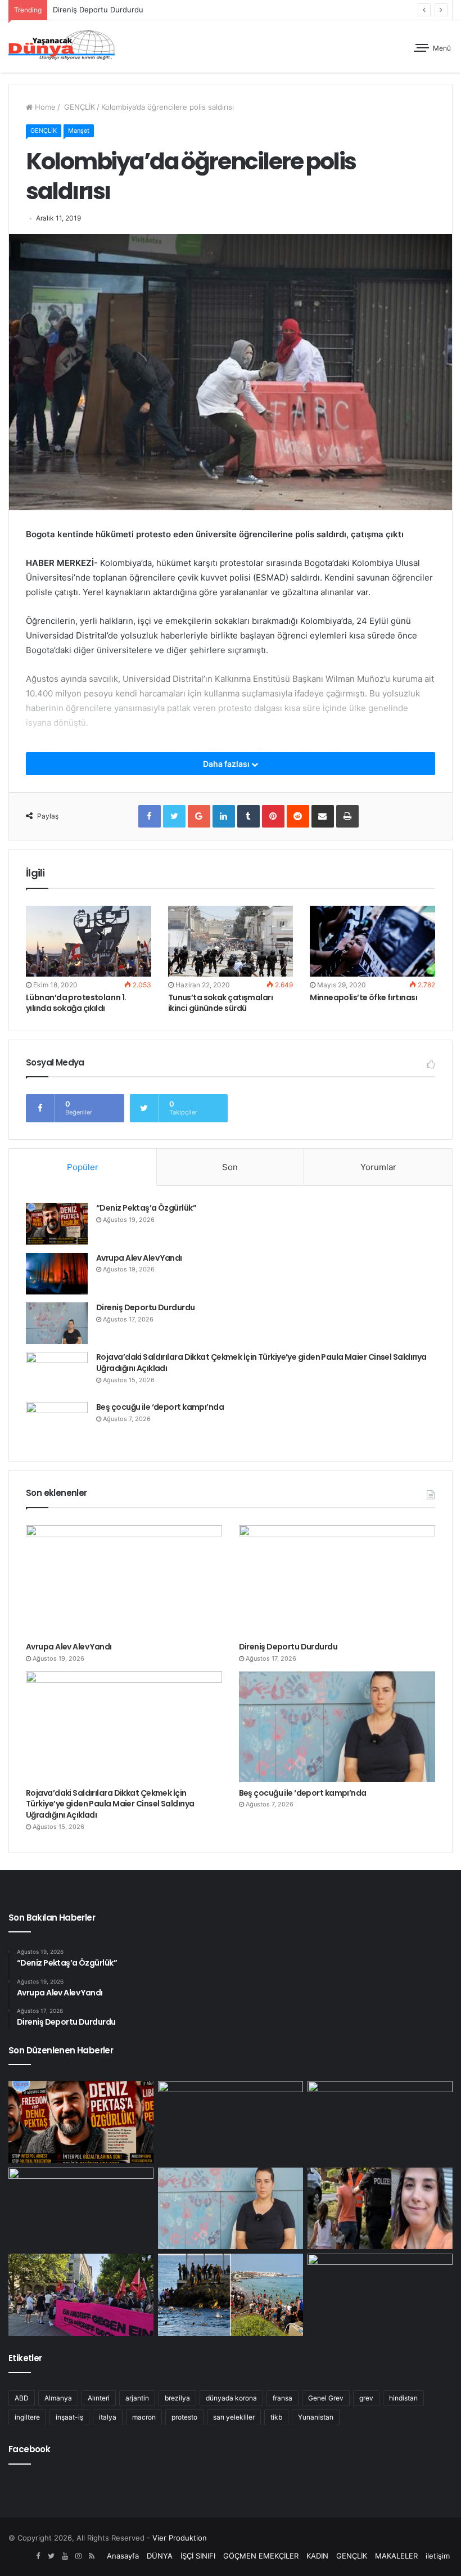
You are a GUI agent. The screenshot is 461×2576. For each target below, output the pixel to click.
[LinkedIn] (224, 816)
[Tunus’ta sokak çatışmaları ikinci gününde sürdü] (231, 941)
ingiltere (27, 2417)
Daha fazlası (227, 764)
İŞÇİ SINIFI (198, 2556)
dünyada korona (231, 2398)
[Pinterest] (273, 816)
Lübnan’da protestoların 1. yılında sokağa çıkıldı (76, 1003)
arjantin (137, 2398)
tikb (276, 2417)
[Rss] (92, 2556)
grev (366, 2398)
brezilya (177, 2398)
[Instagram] (78, 2556)
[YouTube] (65, 2556)
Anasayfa (123, 2556)
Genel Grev (326, 2398)
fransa (283, 2398)
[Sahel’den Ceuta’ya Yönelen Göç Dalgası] (231, 2295)
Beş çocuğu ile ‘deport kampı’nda (160, 1407)
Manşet (79, 131)
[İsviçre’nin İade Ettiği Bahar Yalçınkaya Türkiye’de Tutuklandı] (380, 2209)
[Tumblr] (248, 816)
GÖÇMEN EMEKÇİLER (261, 2556)
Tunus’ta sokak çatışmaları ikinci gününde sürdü (220, 1003)
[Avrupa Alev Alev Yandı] (57, 1274)
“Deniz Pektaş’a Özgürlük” (146, 1208)
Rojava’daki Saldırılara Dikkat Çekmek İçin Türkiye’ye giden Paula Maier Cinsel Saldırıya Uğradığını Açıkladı (261, 1363)
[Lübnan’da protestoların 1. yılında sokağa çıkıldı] (89, 941)
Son (230, 1167)
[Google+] (199, 816)
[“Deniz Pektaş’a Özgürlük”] (57, 1224)
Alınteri (99, 2398)
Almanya (58, 2398)
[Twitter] (174, 816)
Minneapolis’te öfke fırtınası (363, 997)
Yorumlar (378, 1167)
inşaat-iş (69, 2417)
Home (44, 107)
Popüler (83, 1167)
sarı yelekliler (234, 2417)
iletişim (438, 2556)
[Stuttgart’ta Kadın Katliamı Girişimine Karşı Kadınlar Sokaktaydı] (81, 2295)
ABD (22, 2398)
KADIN (317, 2556)
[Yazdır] (347, 816)
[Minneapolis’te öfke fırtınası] (372, 941)
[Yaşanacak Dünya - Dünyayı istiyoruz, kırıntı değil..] (62, 46)
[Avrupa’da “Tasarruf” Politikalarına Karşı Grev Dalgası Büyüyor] (380, 2295)
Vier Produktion (180, 2538)
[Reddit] (298, 816)
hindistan (403, 2398)
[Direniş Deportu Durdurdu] (57, 1323)
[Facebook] (150, 816)
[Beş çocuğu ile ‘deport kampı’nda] (57, 1423)
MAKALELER (396, 2556)
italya (108, 2417)
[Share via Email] (323, 816)
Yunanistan (316, 2417)
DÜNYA (160, 2556)
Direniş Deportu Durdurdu (146, 1307)
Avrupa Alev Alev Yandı (139, 1258)
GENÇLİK (78, 107)
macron (144, 2417)
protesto (184, 2417)
